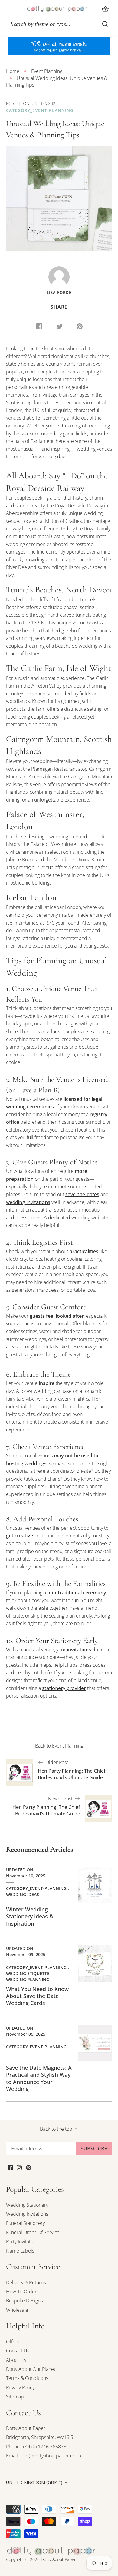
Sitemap (15, 2397)
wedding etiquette (28, 1973)
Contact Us (18, 2351)
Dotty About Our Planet (31, 2369)
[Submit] (105, 24)
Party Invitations (23, 2241)
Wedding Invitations (27, 2214)
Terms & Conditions (27, 2378)
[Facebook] (10, 2167)
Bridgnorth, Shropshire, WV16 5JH (42, 2437)
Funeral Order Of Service (33, 2232)
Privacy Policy (20, 2387)
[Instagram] (19, 2167)
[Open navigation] (10, 9)
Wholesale (17, 2310)
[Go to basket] (105, 9)
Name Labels (20, 2251)
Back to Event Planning (59, 1746)
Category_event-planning (40, 110)
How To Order (21, 2292)
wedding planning (28, 1979)
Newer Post (46, 1806)
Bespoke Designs (24, 2301)
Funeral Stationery (25, 2223)
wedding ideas (23, 1894)
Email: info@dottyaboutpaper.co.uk (44, 2456)
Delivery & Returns (26, 2282)
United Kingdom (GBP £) (34, 2482)
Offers (13, 2342)
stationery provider (64, 1688)
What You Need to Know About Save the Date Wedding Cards (37, 1996)
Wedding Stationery (27, 2205)
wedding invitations (28, 1202)
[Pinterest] (29, 2167)
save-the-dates (82, 1194)
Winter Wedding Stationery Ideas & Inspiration (30, 1916)
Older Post (72, 1770)
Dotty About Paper (26, 2428)
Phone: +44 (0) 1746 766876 (36, 2447)
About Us (16, 2360)
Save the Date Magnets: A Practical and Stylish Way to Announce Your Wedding (39, 2078)
